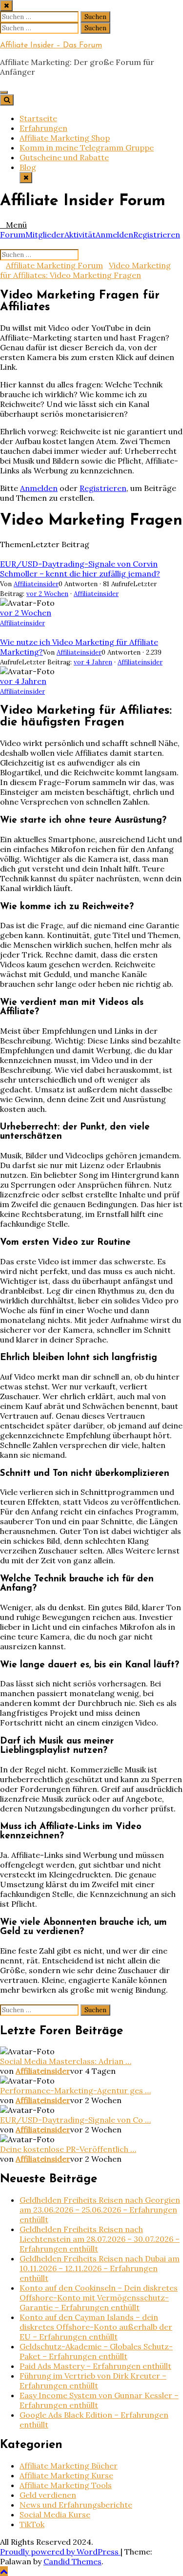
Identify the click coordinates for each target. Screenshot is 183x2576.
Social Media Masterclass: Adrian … (66, 2061)
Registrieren (157, 234)
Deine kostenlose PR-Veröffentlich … (68, 2149)
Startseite (38, 118)
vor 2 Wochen (47, 594)
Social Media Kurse (55, 2514)
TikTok (32, 2524)
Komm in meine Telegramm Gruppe (87, 148)
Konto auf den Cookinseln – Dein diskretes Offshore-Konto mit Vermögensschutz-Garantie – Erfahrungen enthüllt (99, 2298)
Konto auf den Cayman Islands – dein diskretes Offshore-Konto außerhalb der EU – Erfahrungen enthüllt (96, 2327)
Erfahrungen (43, 128)
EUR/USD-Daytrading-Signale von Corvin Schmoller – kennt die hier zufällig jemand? (80, 569)
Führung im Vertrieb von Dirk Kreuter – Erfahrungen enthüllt (93, 2381)
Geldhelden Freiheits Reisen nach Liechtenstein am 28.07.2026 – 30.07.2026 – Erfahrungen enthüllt (100, 2239)
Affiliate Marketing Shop (65, 138)
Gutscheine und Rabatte (64, 157)
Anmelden (114, 234)
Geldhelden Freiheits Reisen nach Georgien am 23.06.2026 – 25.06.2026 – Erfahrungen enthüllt (100, 2210)
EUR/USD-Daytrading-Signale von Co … (75, 2120)
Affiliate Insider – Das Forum (51, 45)
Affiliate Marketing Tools (66, 2485)
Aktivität (80, 234)
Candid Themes (72, 2561)
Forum (13, 234)
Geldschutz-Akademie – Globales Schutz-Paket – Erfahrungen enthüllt (96, 2351)
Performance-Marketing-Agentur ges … (75, 2090)
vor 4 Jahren (93, 662)
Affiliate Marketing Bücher (69, 2466)
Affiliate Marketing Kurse (66, 2475)
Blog (28, 167)
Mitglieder (45, 234)
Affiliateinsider (36, 584)
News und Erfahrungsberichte (76, 2505)
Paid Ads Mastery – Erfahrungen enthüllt (95, 2366)
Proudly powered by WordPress (60, 2552)
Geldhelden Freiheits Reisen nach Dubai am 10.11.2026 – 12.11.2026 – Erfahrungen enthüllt (100, 2268)
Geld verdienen (48, 2495)
